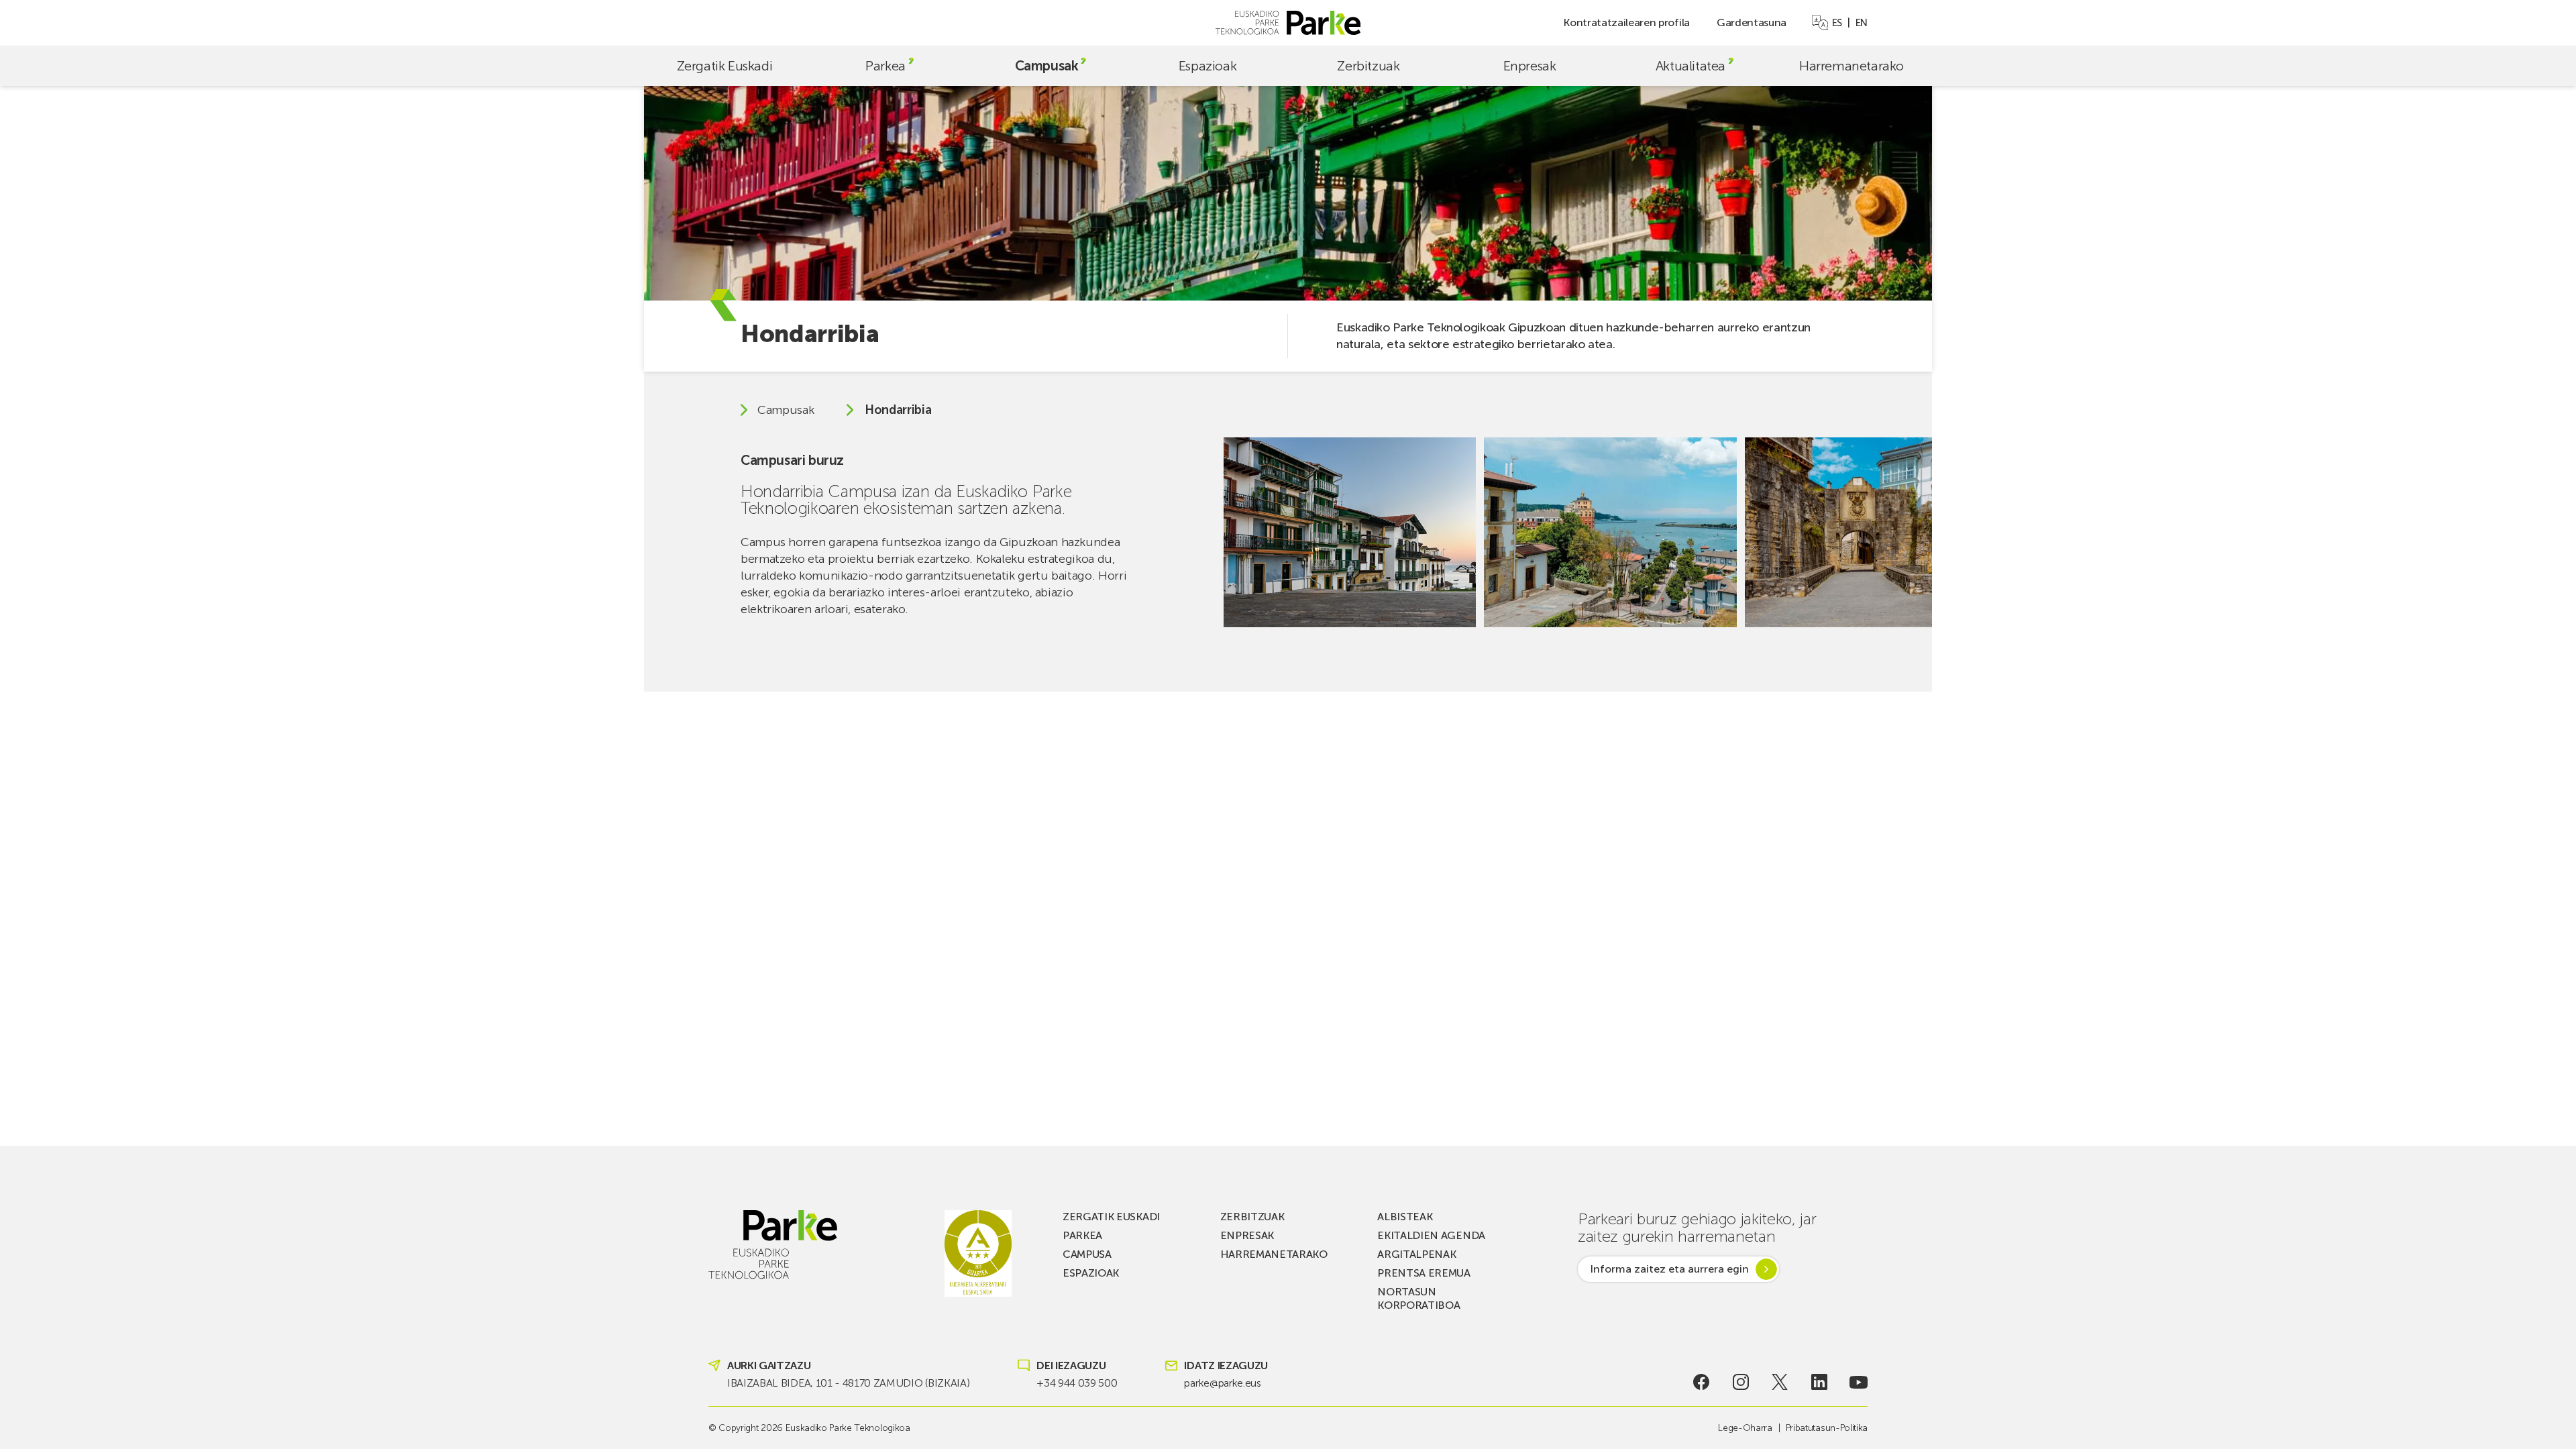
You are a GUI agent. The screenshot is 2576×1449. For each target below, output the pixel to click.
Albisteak (1405, 1217)
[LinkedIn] (1820, 1382)
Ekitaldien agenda (1431, 1235)
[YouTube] (1859, 1382)
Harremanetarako (1851, 66)
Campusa (1087, 1254)
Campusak (1047, 66)
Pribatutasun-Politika (1827, 1428)
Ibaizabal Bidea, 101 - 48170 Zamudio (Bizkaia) (848, 1383)
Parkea (885, 66)
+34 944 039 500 (1077, 1383)
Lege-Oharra (1745, 1428)
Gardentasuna (1752, 22)
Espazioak (1207, 66)
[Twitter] (1780, 1382)
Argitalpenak (1416, 1254)
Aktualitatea (1690, 66)
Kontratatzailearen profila (1626, 22)
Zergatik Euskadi (725, 66)
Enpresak (1530, 66)
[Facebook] (1702, 1382)
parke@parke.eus (1222, 1383)
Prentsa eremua (1424, 1273)
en (1862, 23)
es (1837, 23)
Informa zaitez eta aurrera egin (1669, 1269)
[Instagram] (1740, 1382)
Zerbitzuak (1368, 66)
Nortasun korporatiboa (1418, 1298)
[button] (1905, 532)
